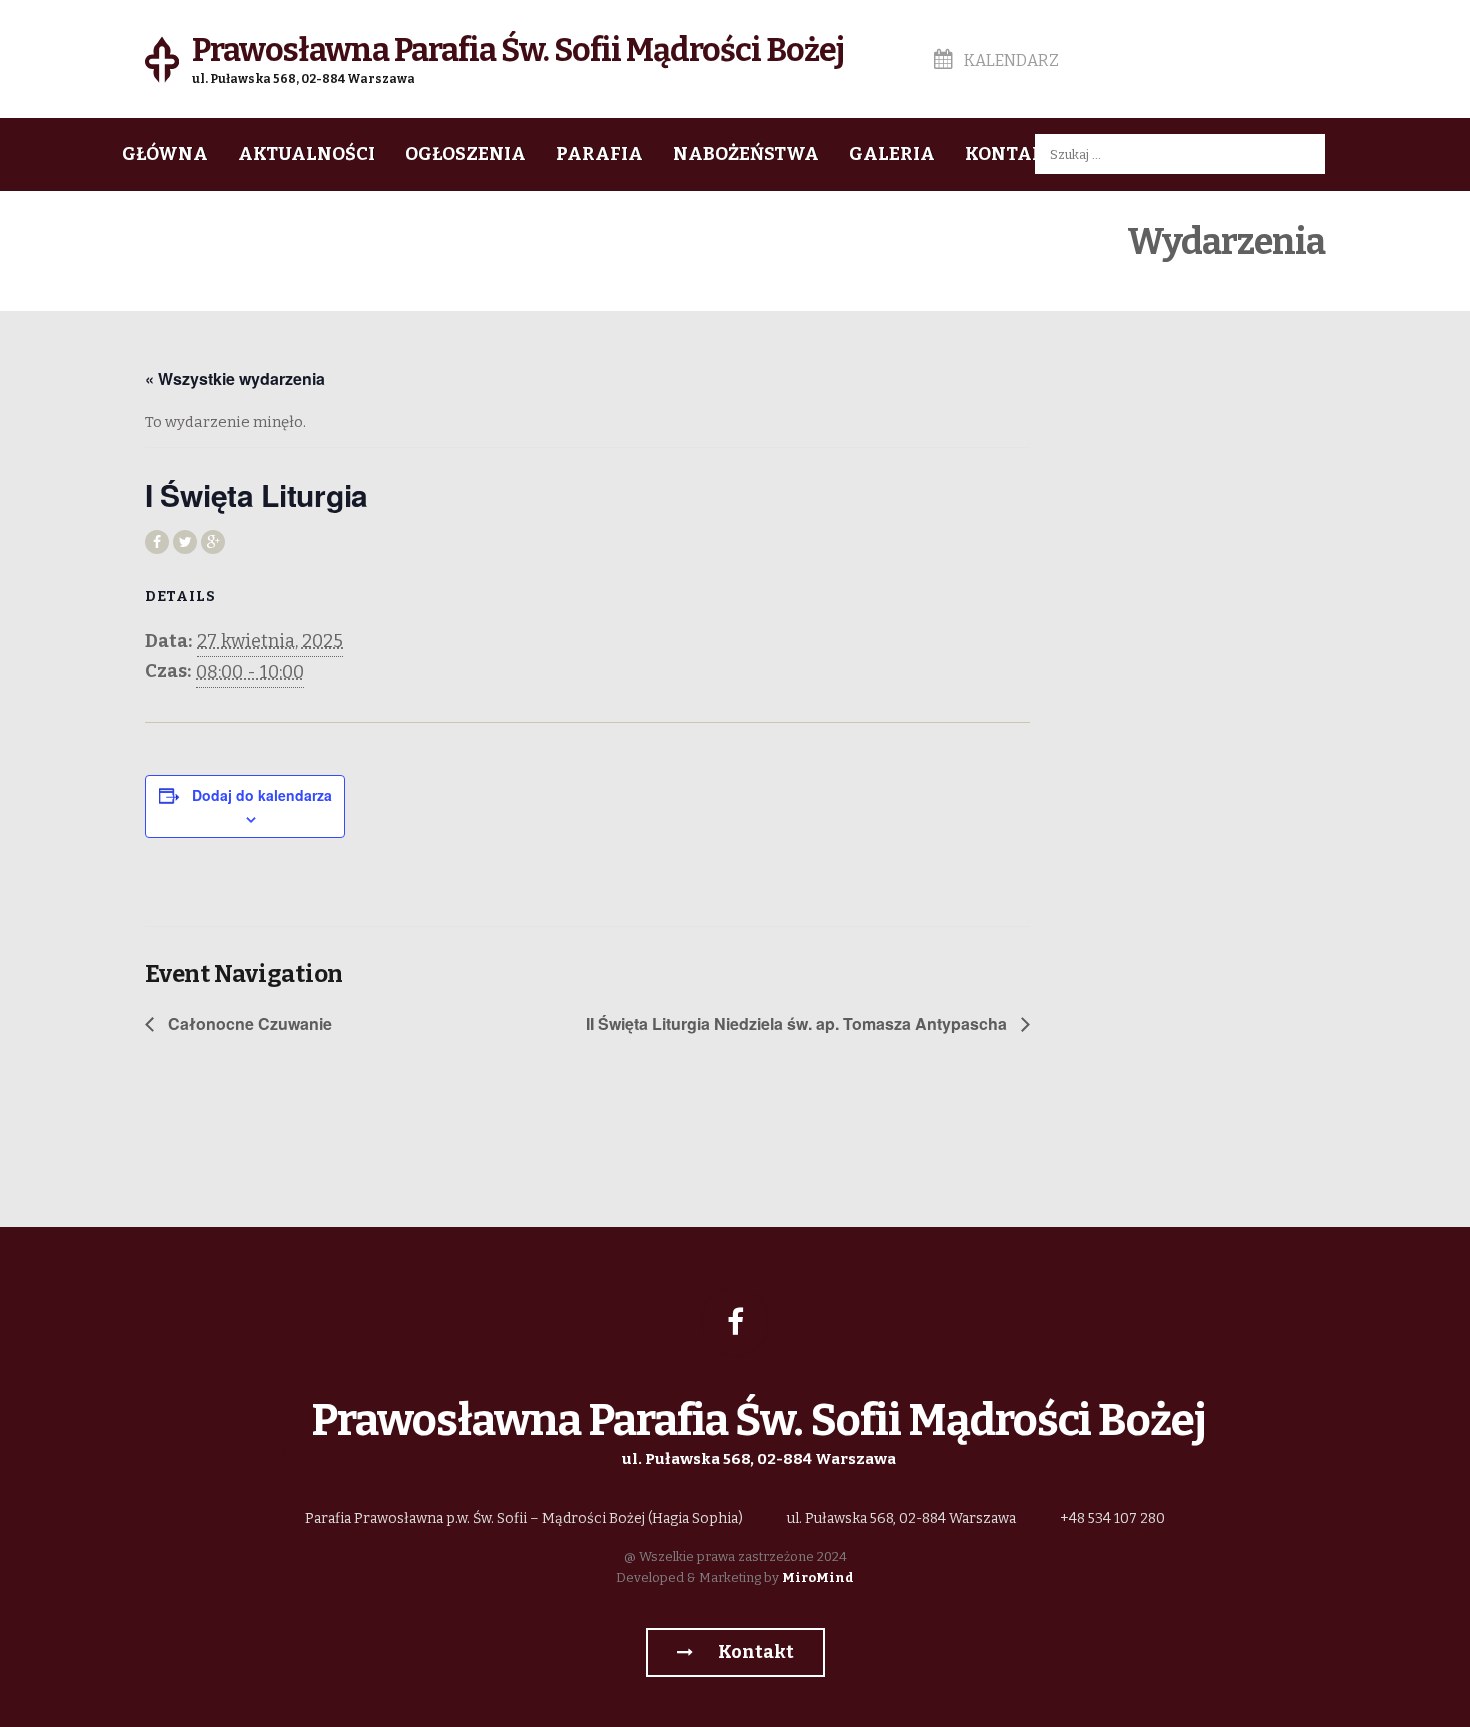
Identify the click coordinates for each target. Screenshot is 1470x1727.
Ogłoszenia (465, 154)
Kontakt (1011, 154)
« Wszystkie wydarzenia (235, 378)
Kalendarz (1010, 60)
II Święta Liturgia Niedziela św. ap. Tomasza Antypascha (798, 1023)
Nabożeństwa (746, 154)
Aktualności (306, 154)
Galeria (892, 154)
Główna (165, 154)
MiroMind (818, 1577)
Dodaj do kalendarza (262, 795)
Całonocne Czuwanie (248, 1023)
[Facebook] (735, 1322)
